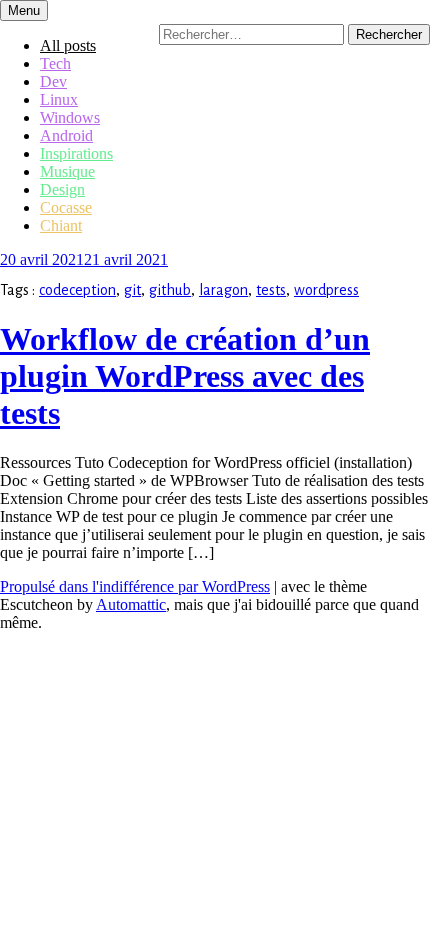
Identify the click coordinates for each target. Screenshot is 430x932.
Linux (59, 99)
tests (271, 290)
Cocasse (66, 207)
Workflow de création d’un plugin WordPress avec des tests (185, 376)
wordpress (326, 290)
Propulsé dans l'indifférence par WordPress (135, 586)
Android (66, 135)
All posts (68, 45)
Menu (24, 10)
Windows (70, 117)
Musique (67, 171)
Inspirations (76, 153)
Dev (53, 81)
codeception (77, 290)
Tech (55, 63)
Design (62, 189)
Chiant (61, 225)
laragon (223, 290)
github (170, 290)
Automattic (131, 604)
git (132, 290)
